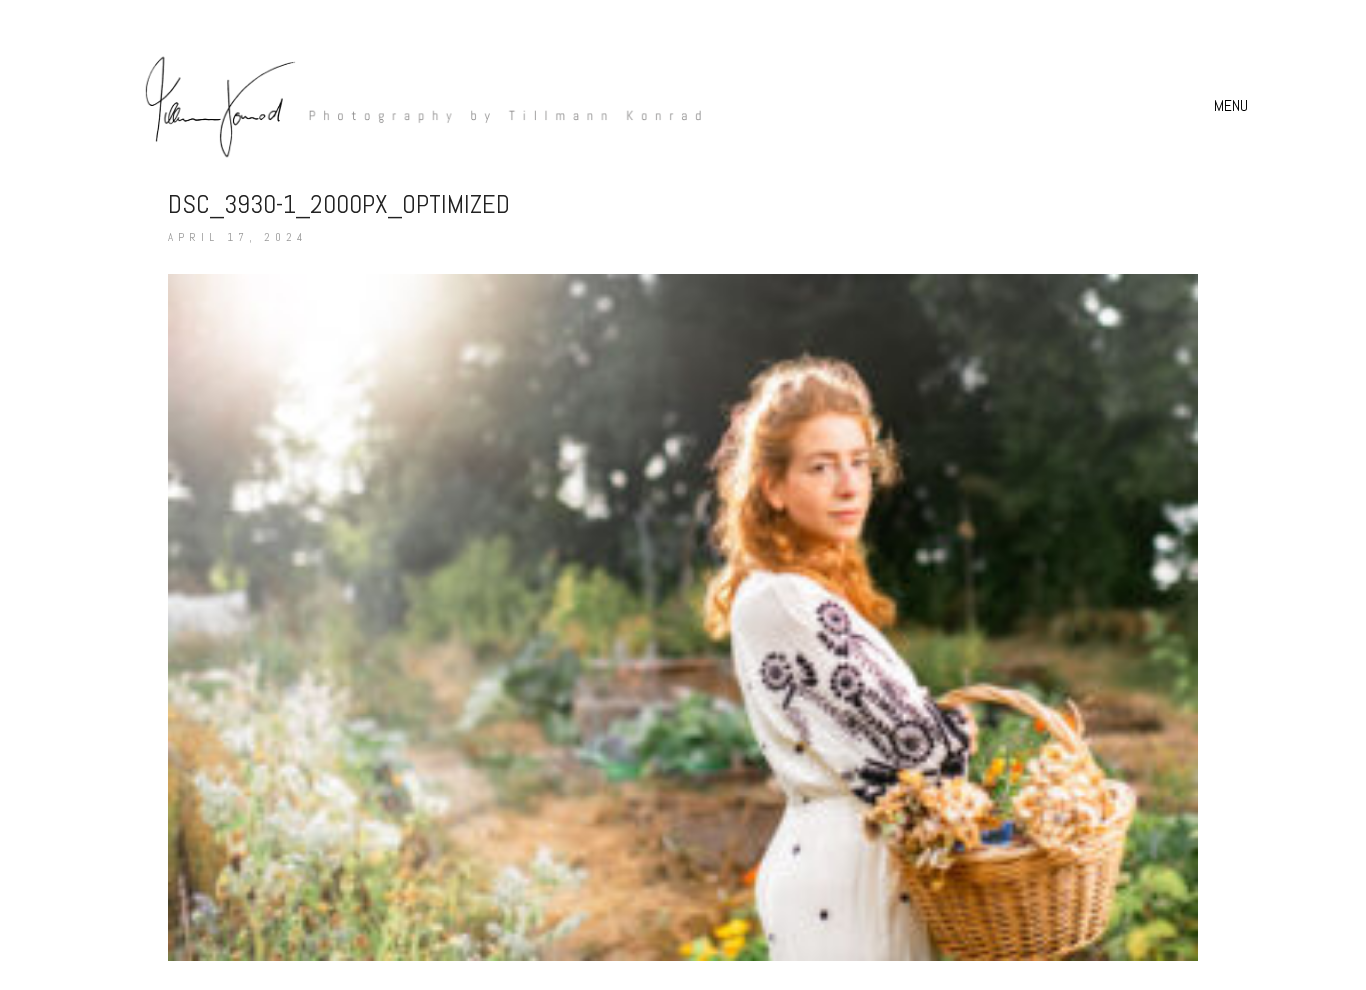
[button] (1233, 106)
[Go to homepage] (413, 105)
